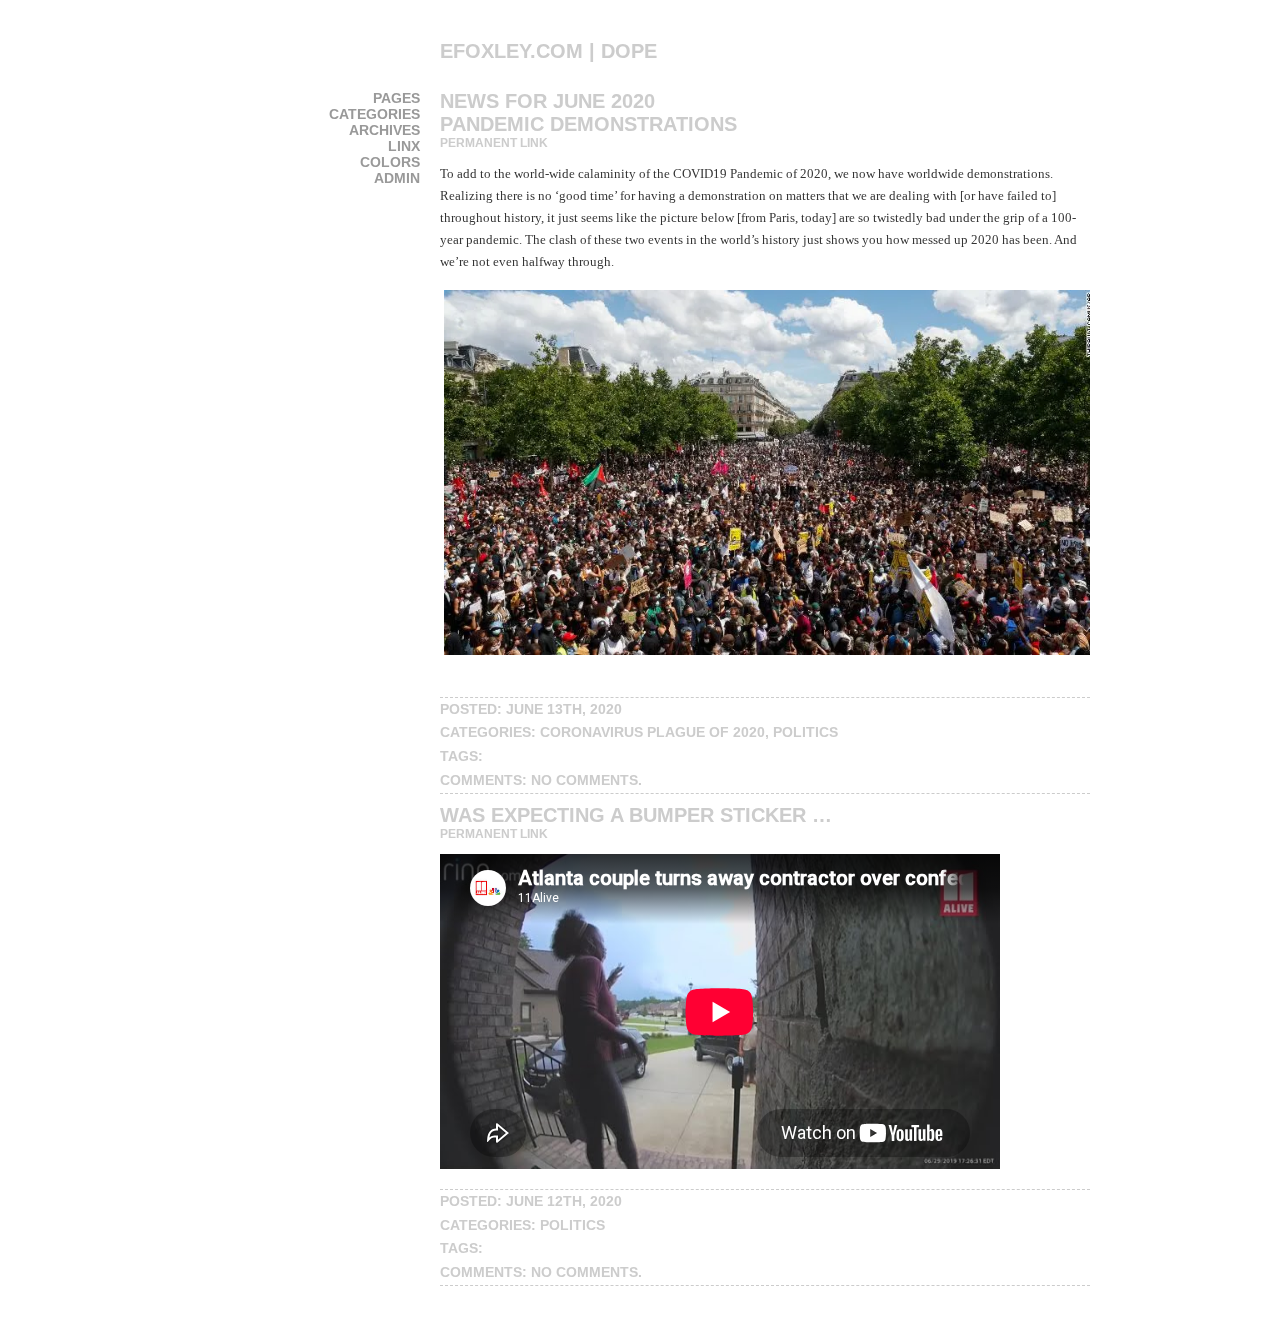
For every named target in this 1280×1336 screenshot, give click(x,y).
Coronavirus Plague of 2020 (652, 732)
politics (805, 732)
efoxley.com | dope (548, 51)
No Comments (584, 780)
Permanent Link (494, 143)
